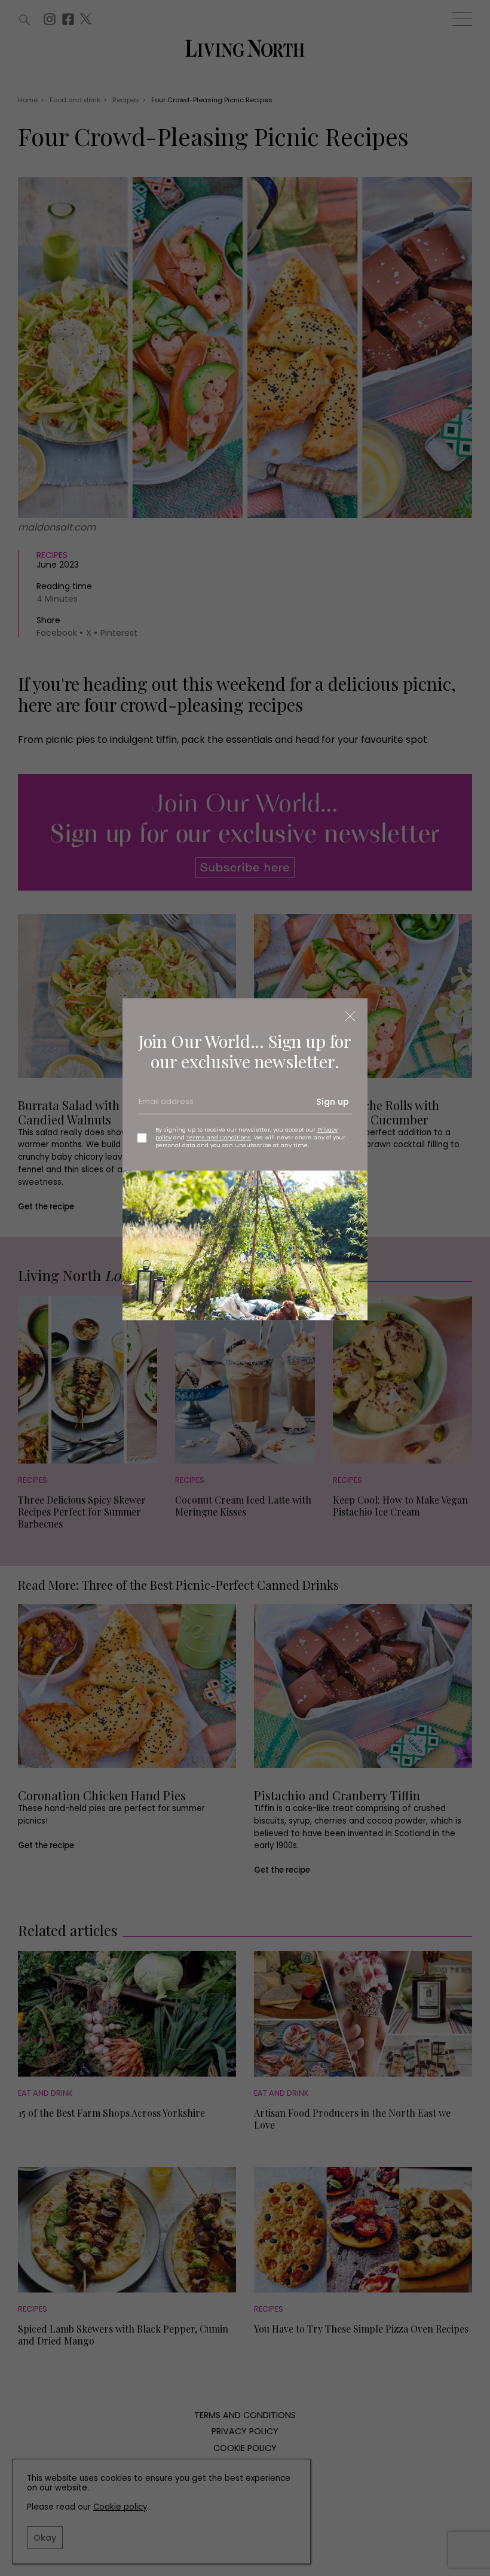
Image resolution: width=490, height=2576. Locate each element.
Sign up (333, 1102)
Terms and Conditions (219, 1137)
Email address (165, 1106)
